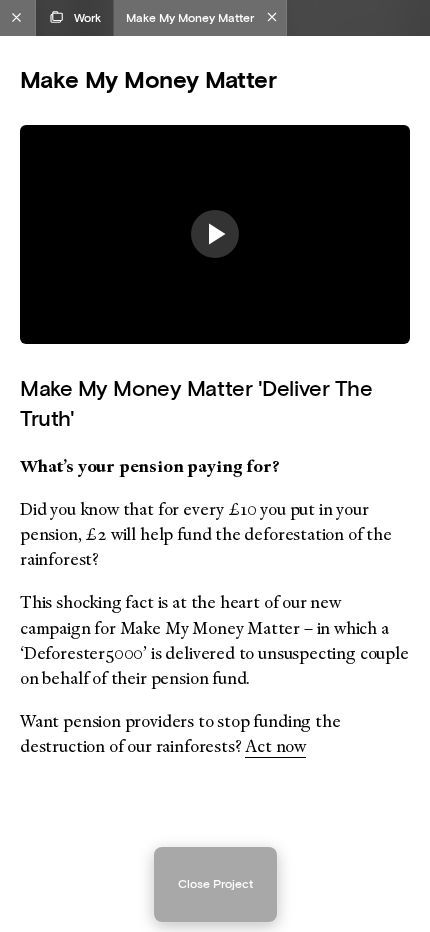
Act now (275, 746)
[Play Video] (215, 234)
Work (87, 17)
